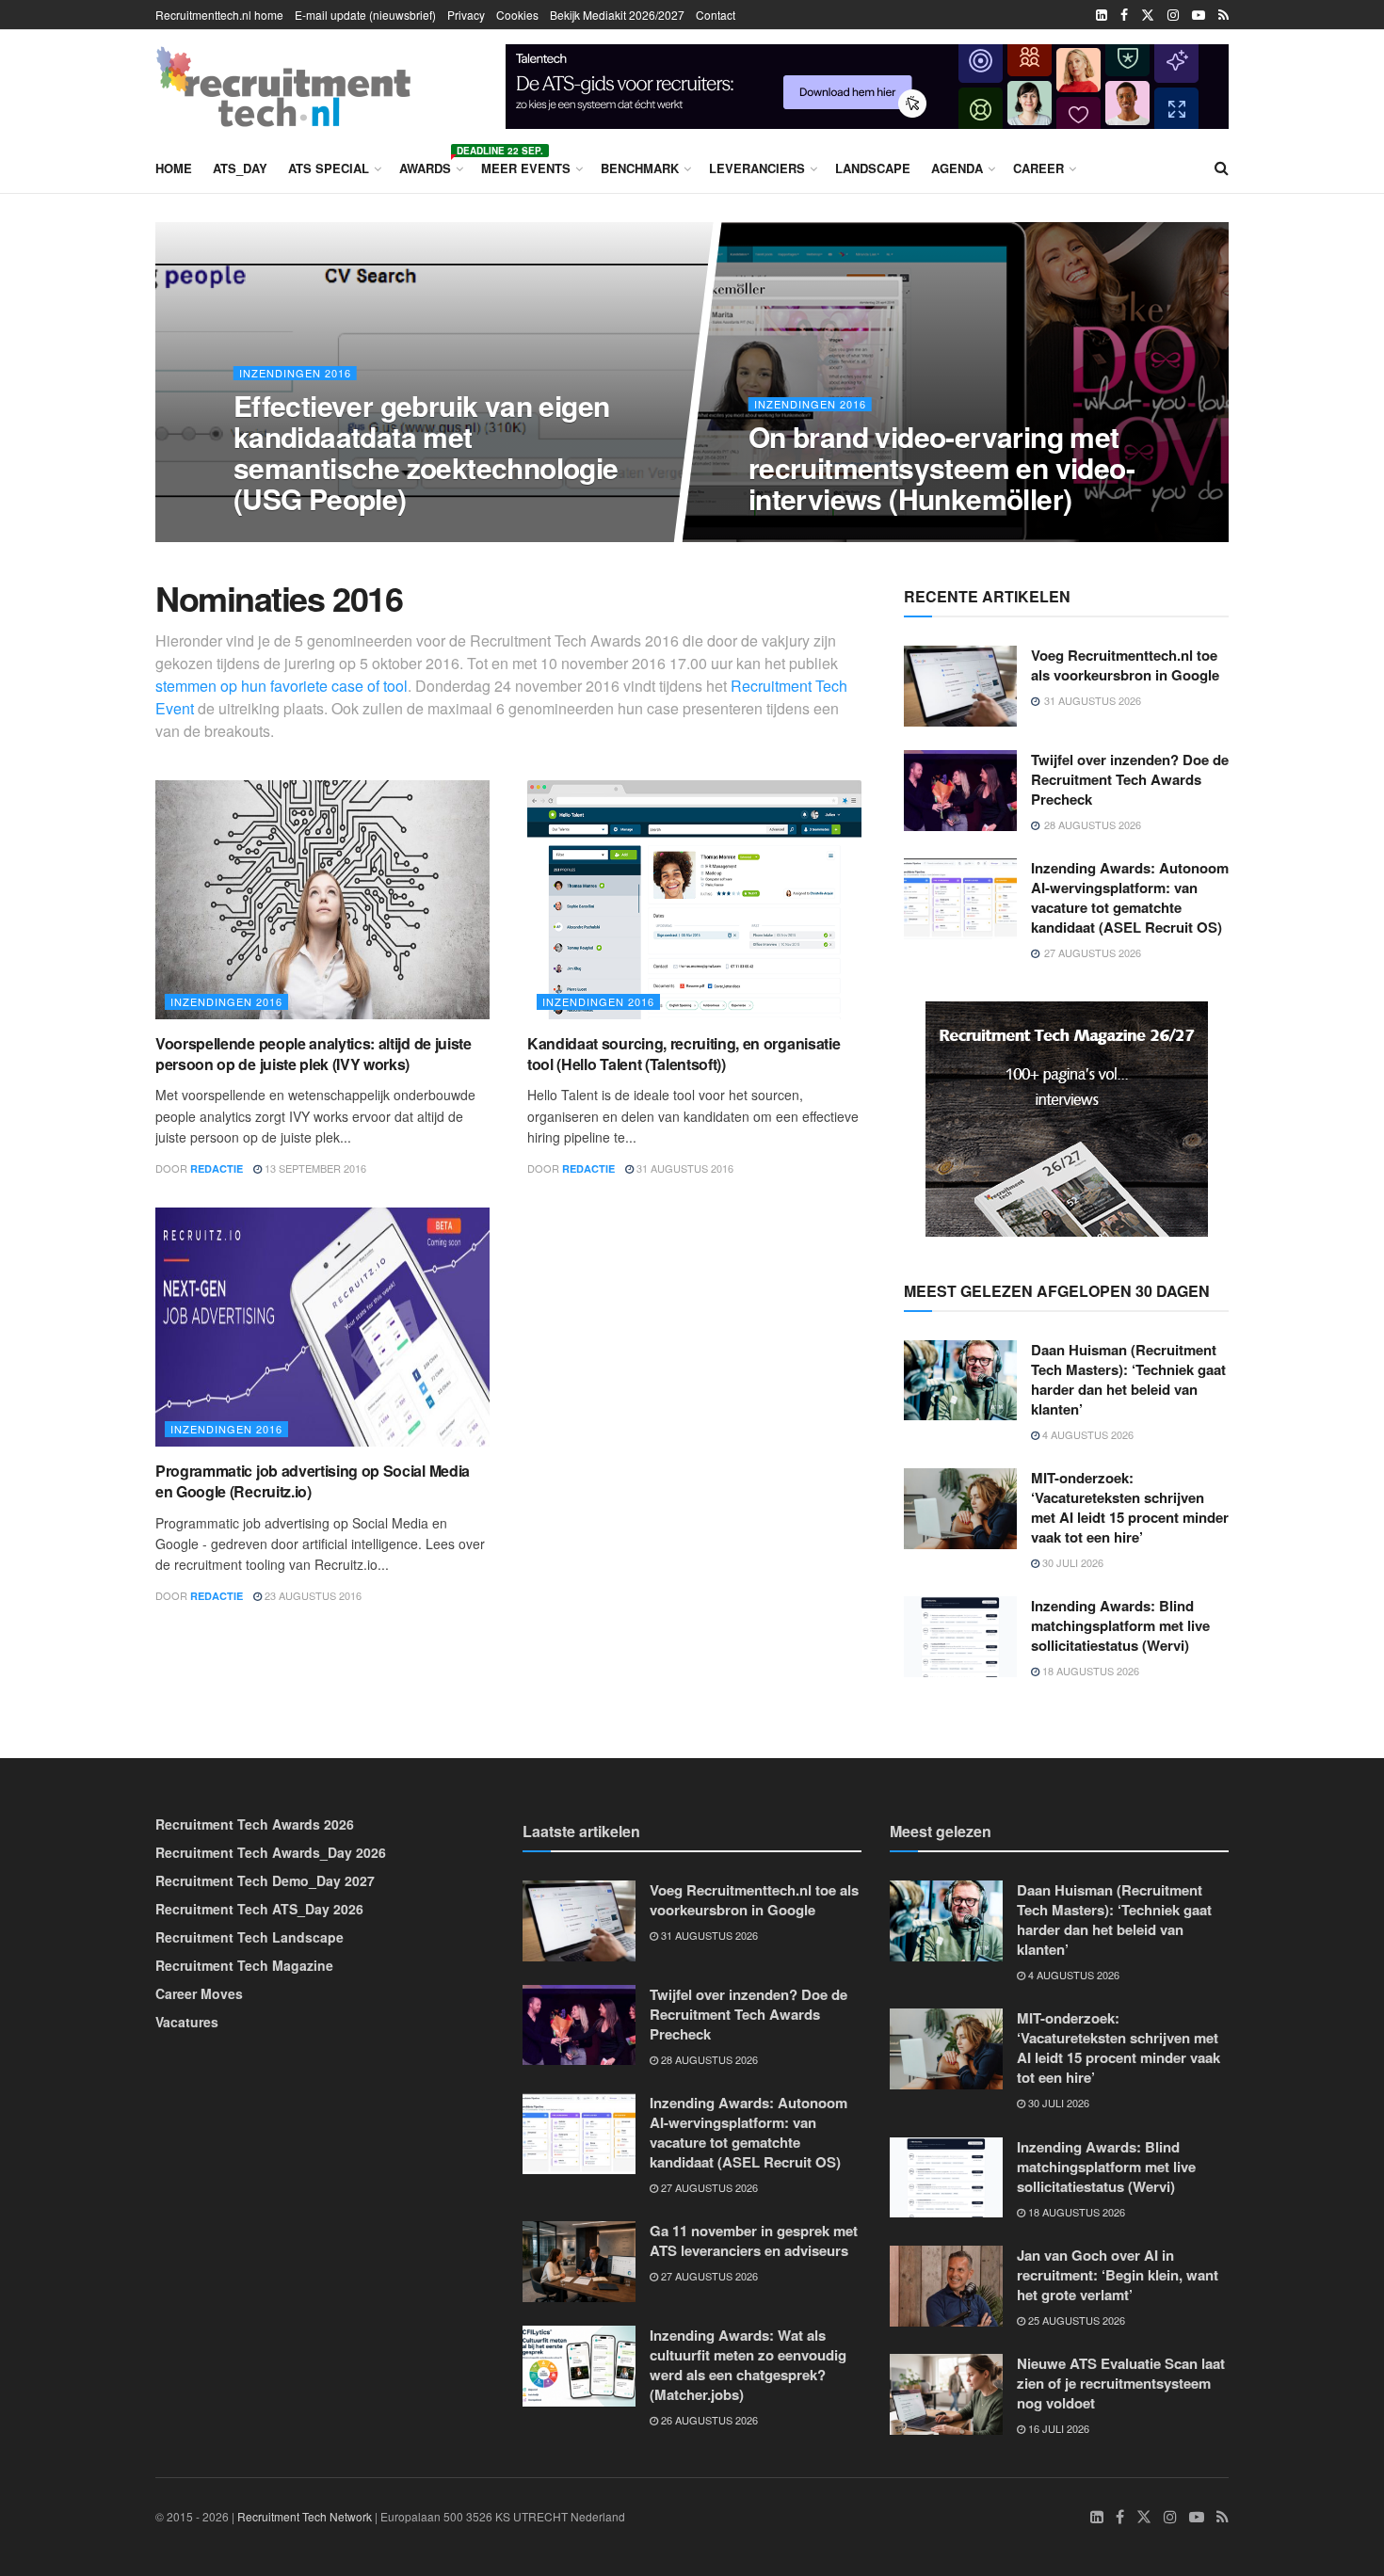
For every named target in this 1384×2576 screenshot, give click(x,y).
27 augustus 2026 (708, 2187)
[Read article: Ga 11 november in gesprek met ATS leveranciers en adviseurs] (579, 2262)
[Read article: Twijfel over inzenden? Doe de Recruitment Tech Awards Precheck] (960, 791)
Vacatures (187, 2022)
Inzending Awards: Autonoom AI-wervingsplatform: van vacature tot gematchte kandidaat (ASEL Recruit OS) (1130, 897)
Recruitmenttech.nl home (219, 15)
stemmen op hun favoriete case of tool (282, 686)
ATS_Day (240, 168)
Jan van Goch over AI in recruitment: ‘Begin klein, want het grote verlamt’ (1118, 2275)
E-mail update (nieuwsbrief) (365, 15)
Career (1038, 168)
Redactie (217, 1168)
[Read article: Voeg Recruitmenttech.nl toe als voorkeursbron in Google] (960, 686)
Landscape (873, 168)
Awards (430, 165)
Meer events (526, 168)
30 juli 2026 (1071, 1562)
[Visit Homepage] (283, 87)
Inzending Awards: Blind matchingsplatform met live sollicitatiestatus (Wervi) (1120, 1625)
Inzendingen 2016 (294, 373)
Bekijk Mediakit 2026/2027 (617, 15)
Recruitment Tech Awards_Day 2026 (271, 1852)
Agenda (957, 168)
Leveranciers (757, 168)
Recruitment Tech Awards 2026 (255, 1824)
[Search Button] (1222, 168)
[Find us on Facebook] (1124, 15)
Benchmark (640, 168)
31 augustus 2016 (684, 1168)
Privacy (466, 15)
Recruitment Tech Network (305, 2516)
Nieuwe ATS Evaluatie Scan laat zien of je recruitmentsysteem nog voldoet (1121, 2383)
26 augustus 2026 (708, 2420)
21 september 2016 (293, 536)
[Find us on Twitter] (1148, 15)
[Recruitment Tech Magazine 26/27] (1067, 1116)
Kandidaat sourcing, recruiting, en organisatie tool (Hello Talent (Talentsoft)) (684, 1054)
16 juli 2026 (1057, 2428)
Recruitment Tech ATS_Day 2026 (259, 1909)
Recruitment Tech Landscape (249, 1937)
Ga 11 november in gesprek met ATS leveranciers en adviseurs (754, 2240)
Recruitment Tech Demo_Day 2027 (265, 1880)
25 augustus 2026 (1075, 2320)
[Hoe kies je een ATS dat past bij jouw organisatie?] (867, 84)
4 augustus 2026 (1086, 1434)
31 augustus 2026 (708, 1935)
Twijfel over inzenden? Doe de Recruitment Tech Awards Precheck (1130, 779)
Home (174, 168)
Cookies (517, 15)
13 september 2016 (314, 1168)
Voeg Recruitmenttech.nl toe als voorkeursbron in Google (1125, 665)
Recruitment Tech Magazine (244, 1965)
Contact (716, 15)
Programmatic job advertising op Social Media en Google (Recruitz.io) (313, 1481)
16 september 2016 (809, 536)
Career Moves (199, 1993)
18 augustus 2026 (1089, 1671)
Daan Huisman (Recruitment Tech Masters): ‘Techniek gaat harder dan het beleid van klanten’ (1128, 1379)
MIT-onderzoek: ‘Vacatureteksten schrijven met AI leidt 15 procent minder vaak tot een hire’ (1130, 1507)
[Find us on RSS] (1223, 15)
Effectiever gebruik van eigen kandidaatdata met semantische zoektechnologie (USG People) (425, 452)
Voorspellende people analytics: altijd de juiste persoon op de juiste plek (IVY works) (314, 1054)
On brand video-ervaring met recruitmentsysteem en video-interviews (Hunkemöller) (941, 467)
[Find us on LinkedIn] (1102, 15)
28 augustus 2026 (708, 2059)
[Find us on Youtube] (1199, 15)
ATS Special (329, 168)
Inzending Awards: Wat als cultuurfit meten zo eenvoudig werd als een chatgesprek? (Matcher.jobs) (748, 2365)
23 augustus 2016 (312, 1595)
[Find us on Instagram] (1173, 15)
